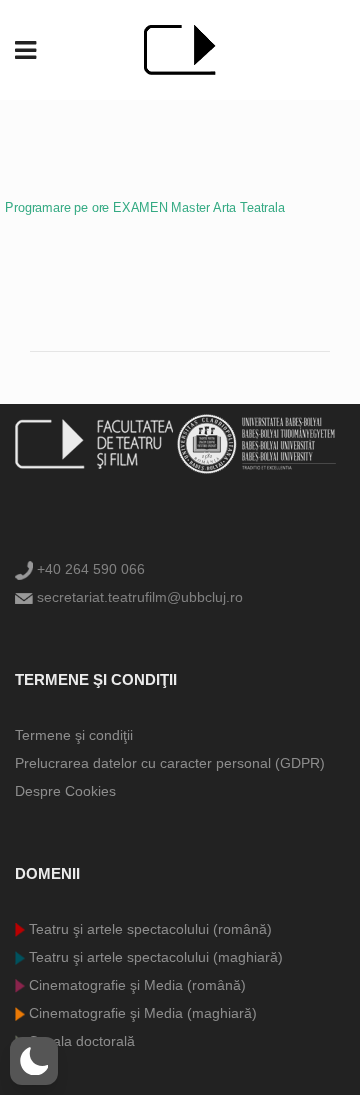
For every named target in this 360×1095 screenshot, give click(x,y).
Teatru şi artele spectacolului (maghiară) (154, 957)
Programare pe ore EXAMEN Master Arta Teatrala (144, 207)
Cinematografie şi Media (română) (135, 985)
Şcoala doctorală (80, 1041)
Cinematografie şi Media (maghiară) (141, 1013)
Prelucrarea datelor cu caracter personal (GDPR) (170, 763)
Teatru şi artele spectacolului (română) (148, 929)
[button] (34, 1061)
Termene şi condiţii (74, 735)
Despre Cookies (65, 791)
